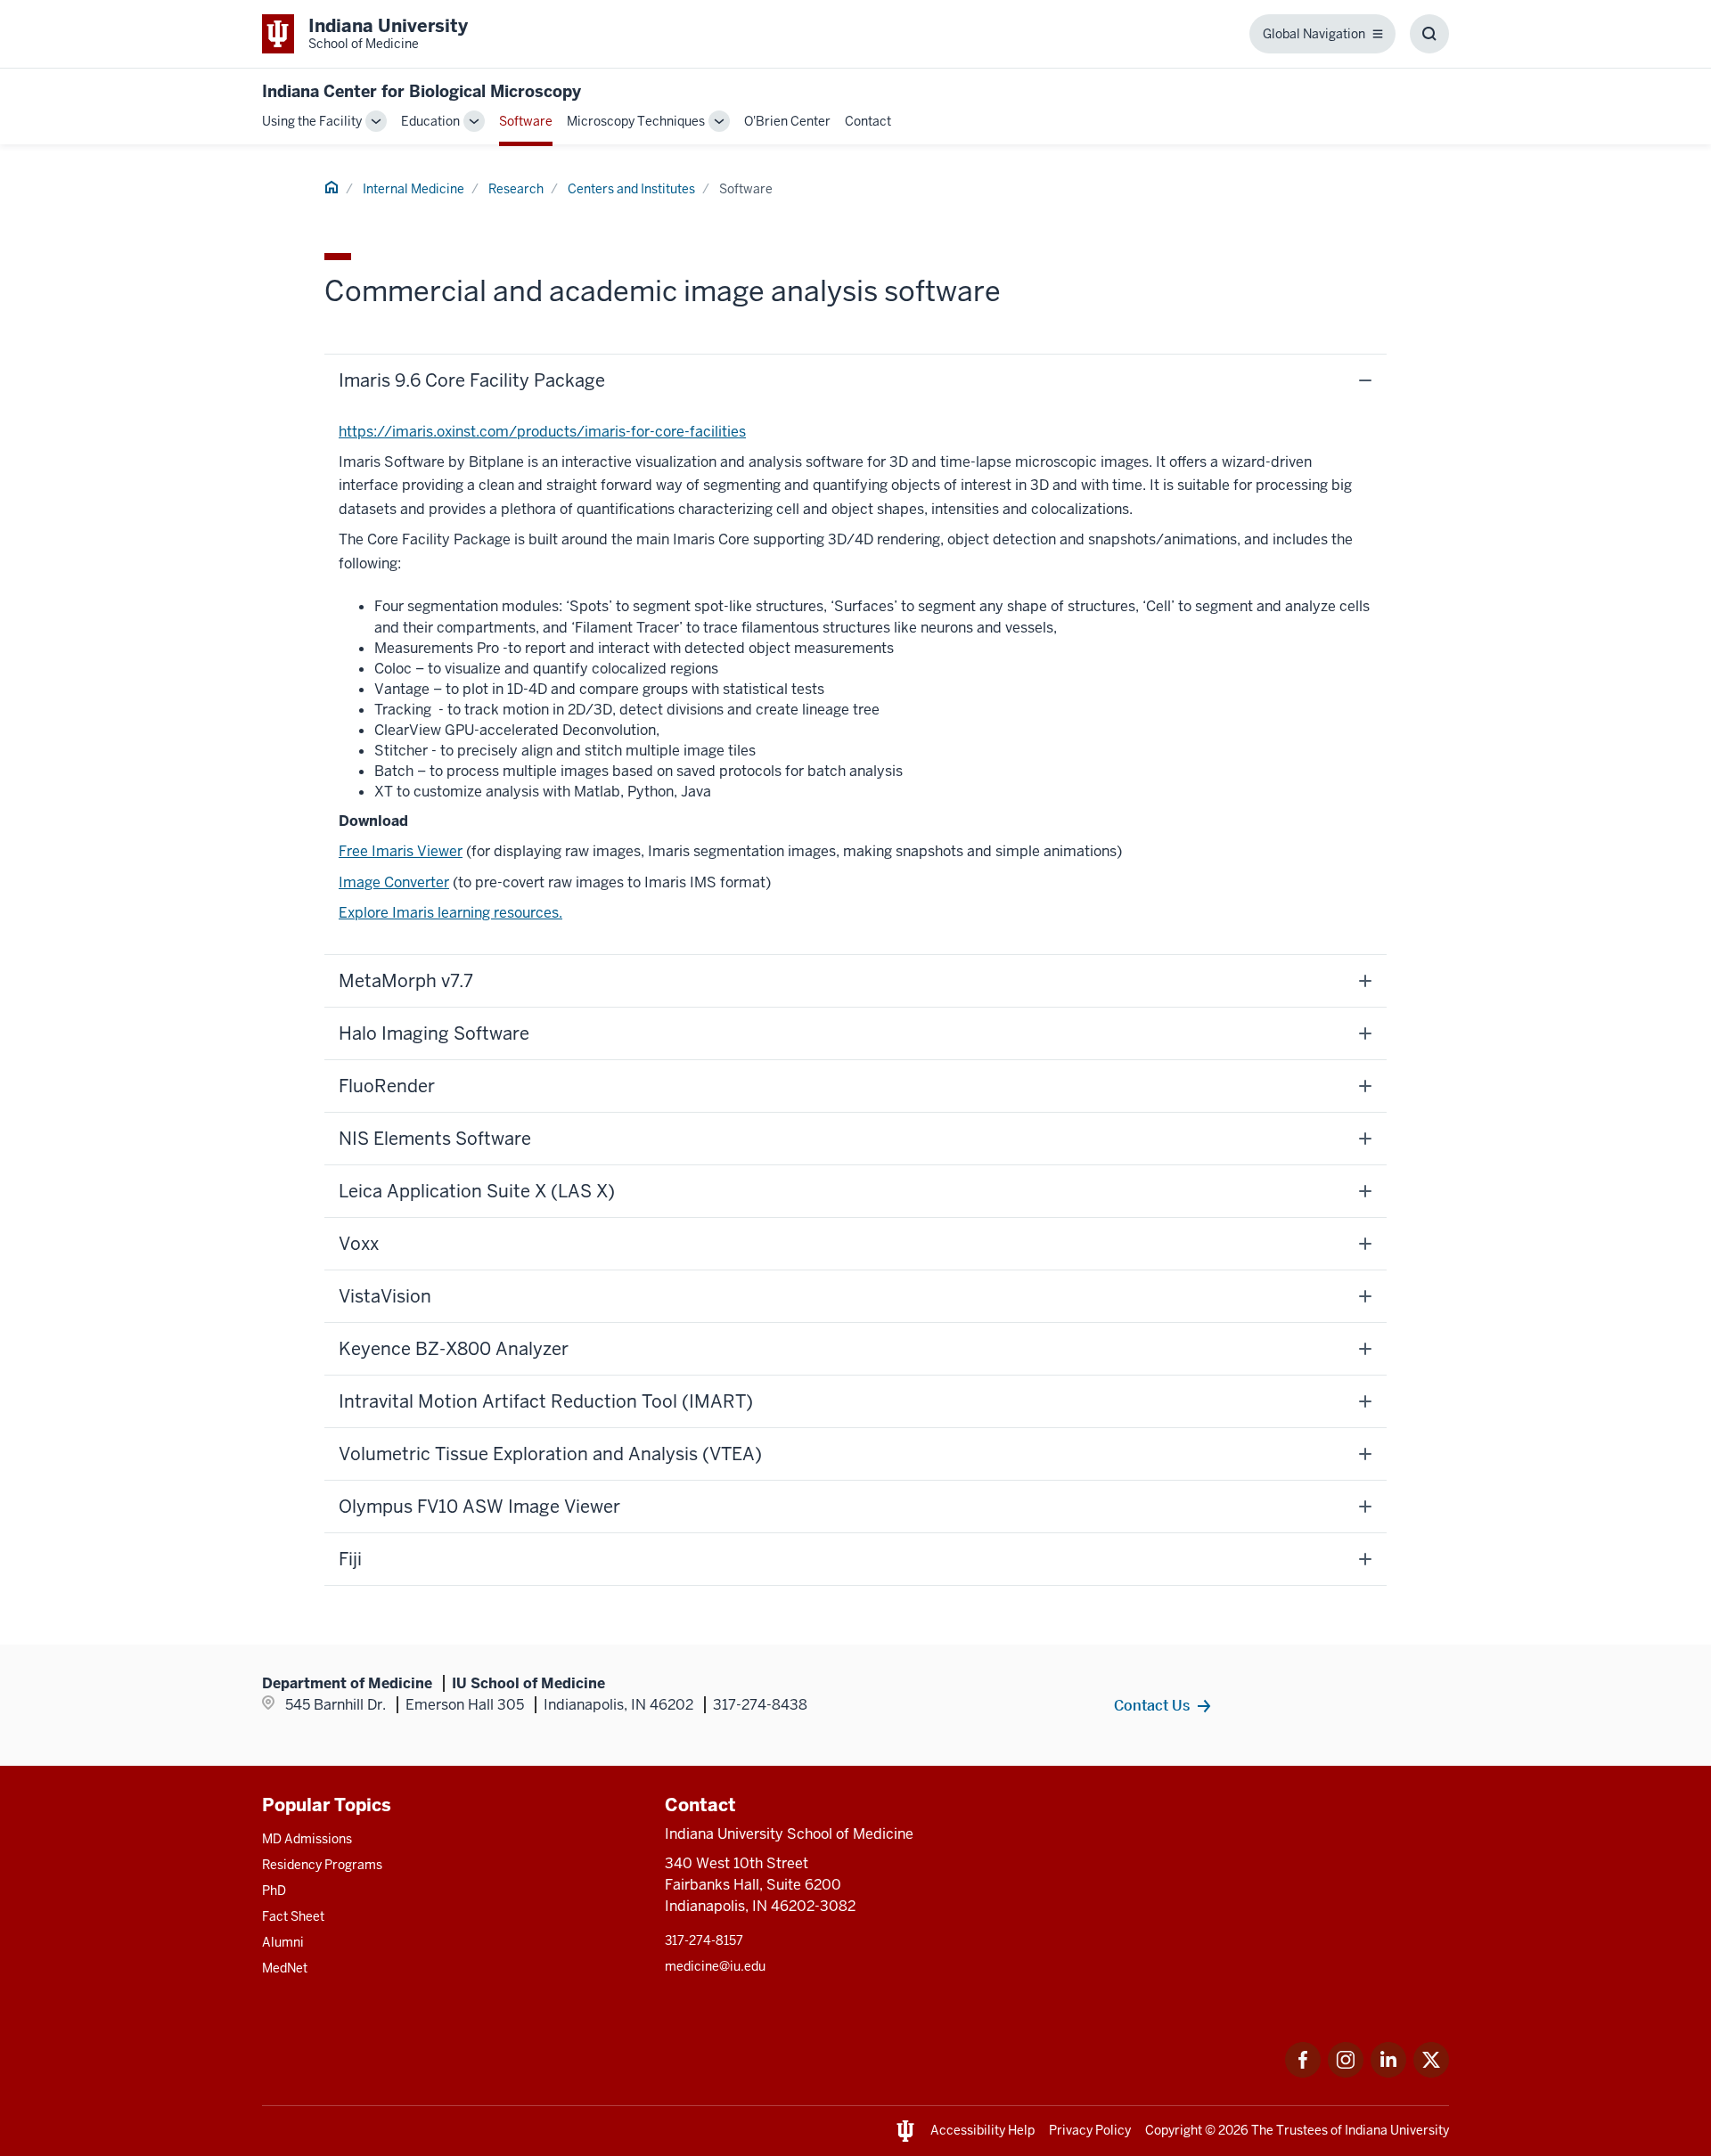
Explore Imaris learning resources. (450, 913)
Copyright (1174, 2130)
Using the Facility (312, 121)
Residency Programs (322, 1865)
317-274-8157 (704, 1940)
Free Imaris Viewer (401, 851)
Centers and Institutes (631, 189)
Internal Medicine (413, 189)
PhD (274, 1891)
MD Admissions (307, 1839)
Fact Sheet (293, 1916)
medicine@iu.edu (715, 1966)
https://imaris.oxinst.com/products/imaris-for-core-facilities (542, 432)
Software (526, 121)
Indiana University (1397, 2130)
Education (430, 121)
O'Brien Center (787, 121)
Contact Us (1152, 1705)
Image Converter (394, 882)
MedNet (285, 1968)
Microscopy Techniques (636, 121)
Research (516, 189)
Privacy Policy (1090, 2130)
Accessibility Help (982, 2130)
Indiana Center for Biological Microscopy (422, 91)
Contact (868, 121)
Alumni (283, 1942)
